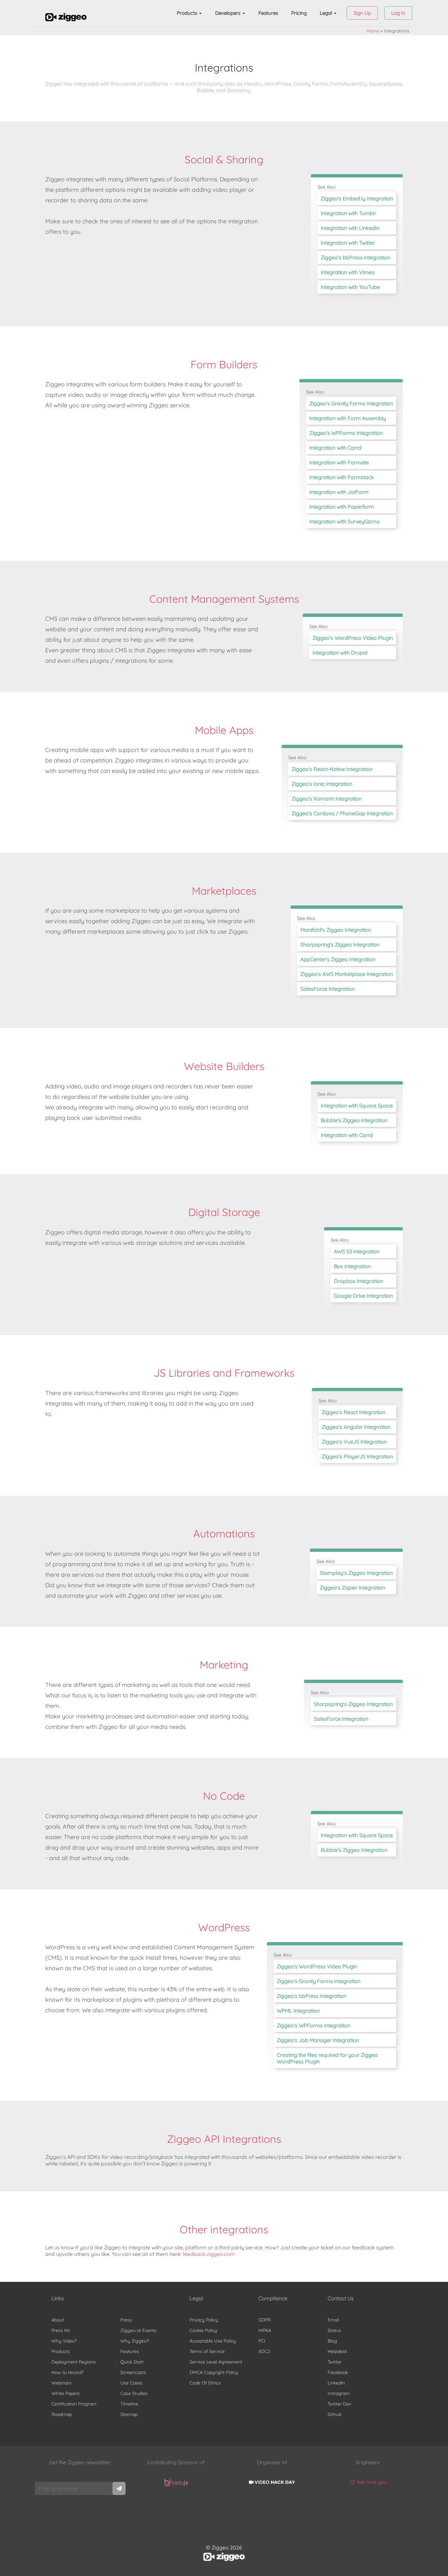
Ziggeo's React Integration (354, 1412)
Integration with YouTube (350, 287)
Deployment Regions (74, 2362)
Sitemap (129, 2414)
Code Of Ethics (205, 2383)
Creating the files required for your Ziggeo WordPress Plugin (327, 2058)
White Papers (66, 2393)
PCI (262, 2341)
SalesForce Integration (328, 989)
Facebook (338, 2372)
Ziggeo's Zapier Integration (352, 1588)
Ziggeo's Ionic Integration (322, 784)
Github (335, 2414)
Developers (228, 13)
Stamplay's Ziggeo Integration (356, 1573)
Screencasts (133, 2372)
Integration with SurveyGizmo (345, 521)
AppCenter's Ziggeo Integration (338, 959)
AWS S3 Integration (357, 1251)
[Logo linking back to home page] (66, 19)
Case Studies (134, 2393)
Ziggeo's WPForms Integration (346, 433)
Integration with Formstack (342, 477)
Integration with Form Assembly (348, 418)
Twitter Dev (339, 2404)
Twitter (335, 2362)
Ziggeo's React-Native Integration (332, 769)
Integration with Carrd (335, 448)
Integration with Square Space (357, 1105)
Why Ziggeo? (135, 2341)
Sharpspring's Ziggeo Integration (340, 944)
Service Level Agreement (216, 2362)
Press (126, 2320)
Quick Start (132, 2362)
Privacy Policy (204, 2320)
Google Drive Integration (363, 1296)
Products (188, 13)
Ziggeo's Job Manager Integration (318, 2040)
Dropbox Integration (358, 1281)
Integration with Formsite (339, 462)
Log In (398, 13)
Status (334, 2330)
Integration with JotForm (339, 492)
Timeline (129, 2404)
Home (373, 31)
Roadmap (62, 2414)
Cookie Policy (203, 2330)
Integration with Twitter (348, 243)
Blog (332, 2341)
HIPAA (265, 2330)
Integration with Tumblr (348, 213)
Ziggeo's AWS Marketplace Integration (347, 974)
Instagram (339, 2393)
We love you (371, 2482)
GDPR (265, 2320)
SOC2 (264, 2351)
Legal (326, 13)
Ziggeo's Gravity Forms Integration (351, 403)
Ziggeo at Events (138, 2330)
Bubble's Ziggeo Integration (354, 1120)
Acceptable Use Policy (213, 2341)
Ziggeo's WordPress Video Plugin (353, 638)
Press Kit (61, 2330)
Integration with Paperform (342, 507)
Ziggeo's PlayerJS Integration (357, 1456)
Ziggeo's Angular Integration (356, 1427)
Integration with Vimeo (348, 272)
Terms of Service (207, 2351)
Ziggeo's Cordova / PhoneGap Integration (342, 813)
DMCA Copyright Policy (214, 2372)
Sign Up (362, 13)
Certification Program (74, 2404)
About (58, 2320)
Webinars (61, 2383)
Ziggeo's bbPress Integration (356, 257)
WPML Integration (298, 2011)
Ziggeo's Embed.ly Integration (357, 198)
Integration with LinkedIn (350, 228)
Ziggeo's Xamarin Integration (327, 799)
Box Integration (352, 1266)
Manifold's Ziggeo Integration (336, 930)
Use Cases (132, 2383)
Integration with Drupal (340, 653)
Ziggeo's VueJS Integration (354, 1442)
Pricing (299, 13)
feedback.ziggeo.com (209, 2254)
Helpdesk (337, 2351)
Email (333, 2320)
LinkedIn (336, 2383)
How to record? (68, 2372)
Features (268, 13)
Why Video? (64, 2341)
